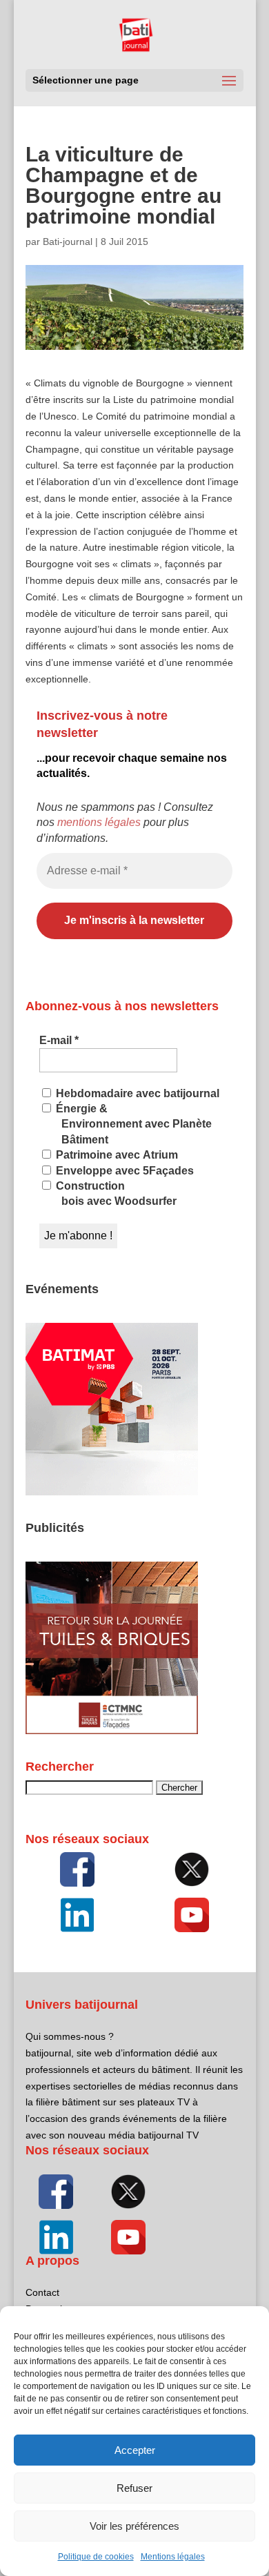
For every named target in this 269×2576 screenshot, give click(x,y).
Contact (42, 2292)
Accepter (135, 2450)
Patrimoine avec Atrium (116, 1155)
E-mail (59, 1040)
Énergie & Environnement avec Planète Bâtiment (132, 1124)
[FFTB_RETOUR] (112, 1731)
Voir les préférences (134, 2526)
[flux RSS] (77, 1869)
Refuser (134, 2488)
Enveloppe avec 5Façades (123, 1171)
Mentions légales (173, 2557)
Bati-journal (68, 242)
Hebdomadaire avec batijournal (136, 1093)
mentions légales (99, 822)
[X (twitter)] (192, 1869)
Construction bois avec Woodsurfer (115, 1193)
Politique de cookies (96, 2557)
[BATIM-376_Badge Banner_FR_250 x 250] (112, 1492)
